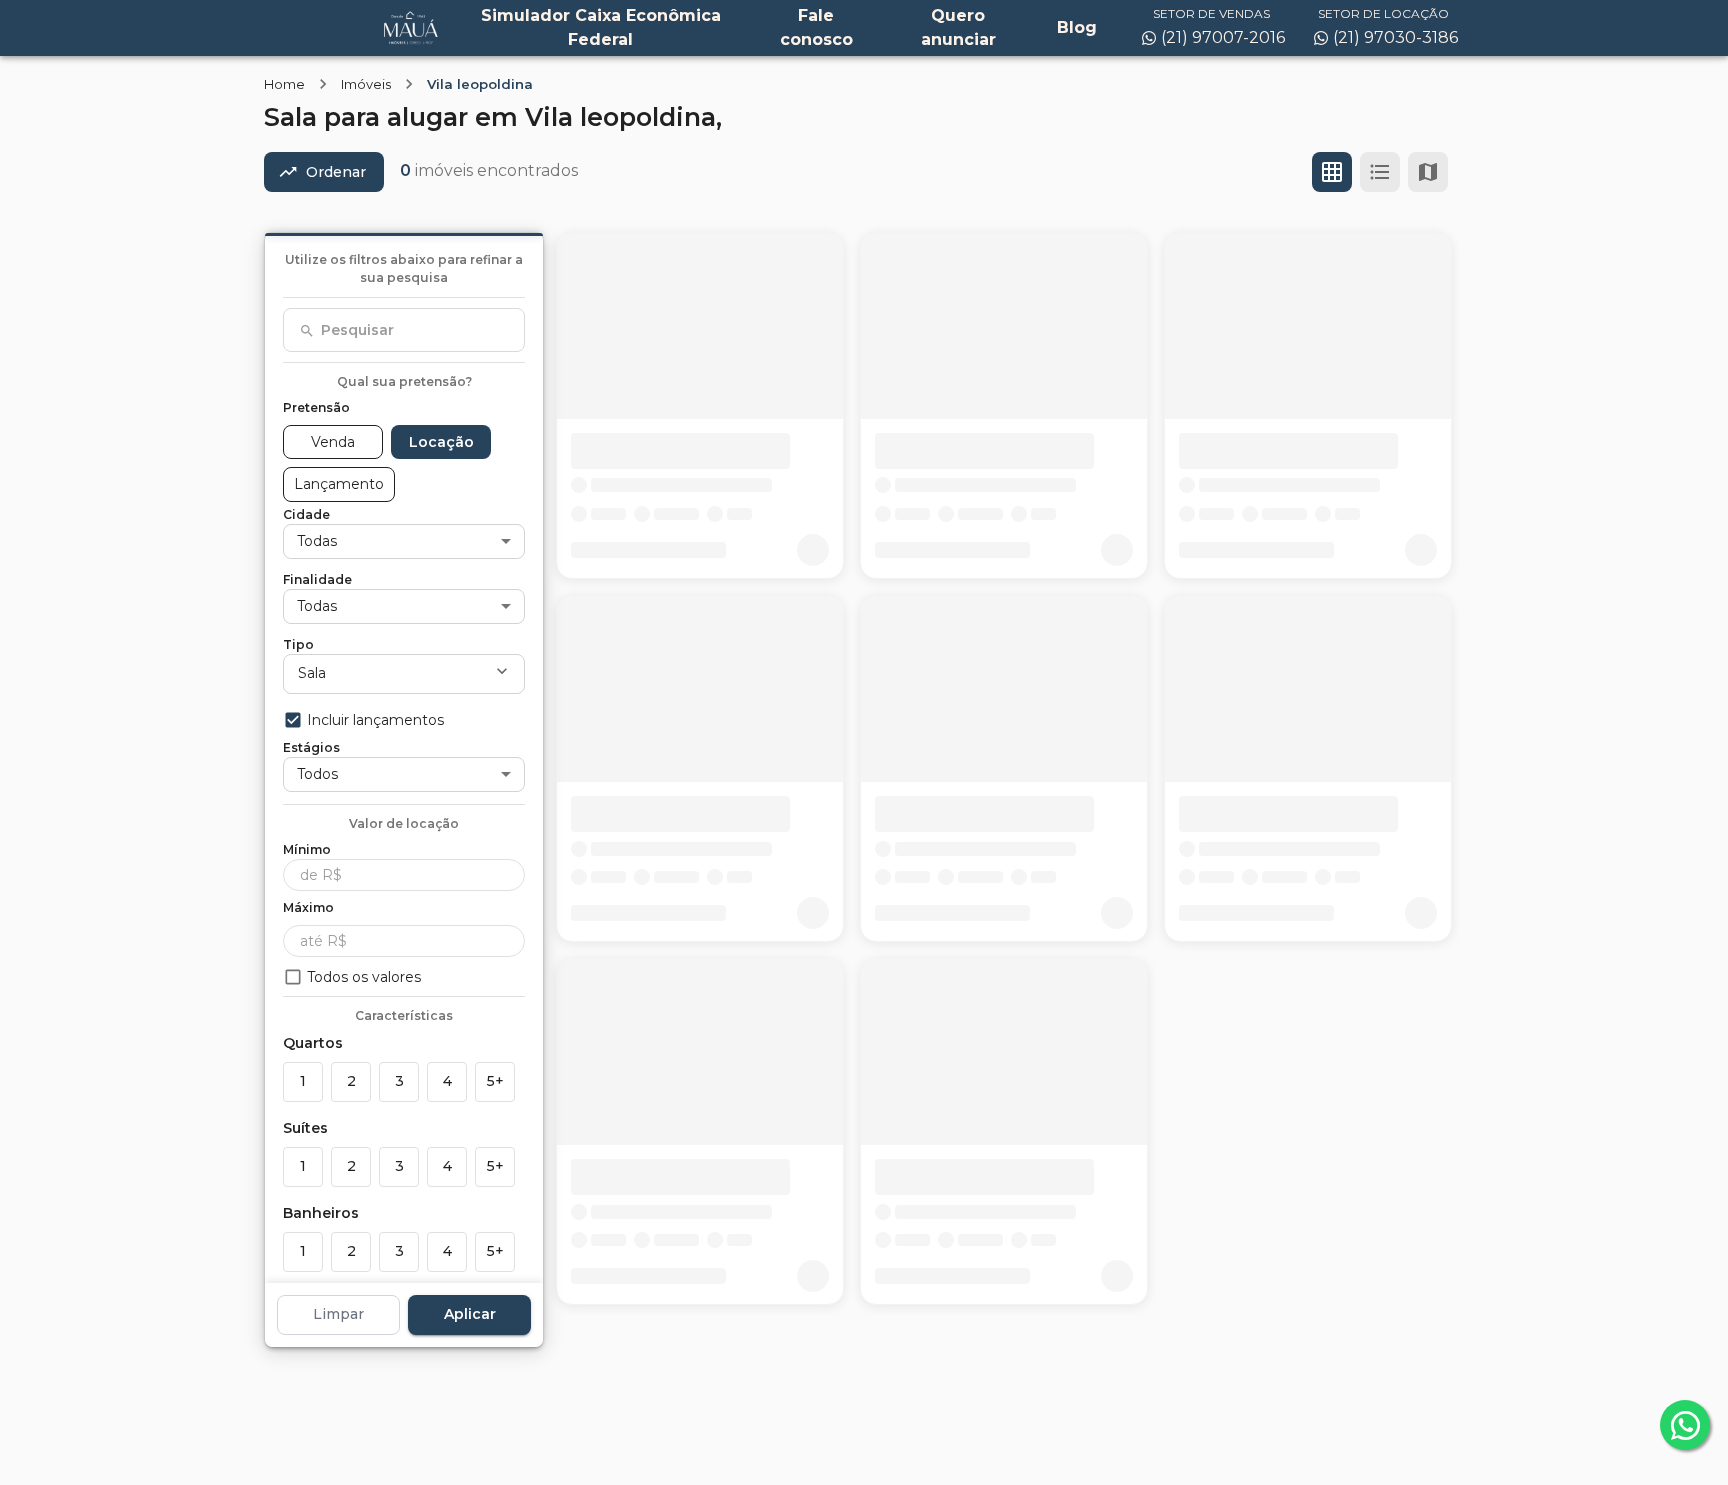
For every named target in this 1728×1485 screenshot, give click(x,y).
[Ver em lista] (1380, 172)
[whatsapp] (1685, 1425)
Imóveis (366, 84)
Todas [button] (317, 540)
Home (284, 84)
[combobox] (404, 330)
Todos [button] (317, 773)
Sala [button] (312, 673)
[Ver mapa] (1428, 172)
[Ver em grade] (1332, 172)
